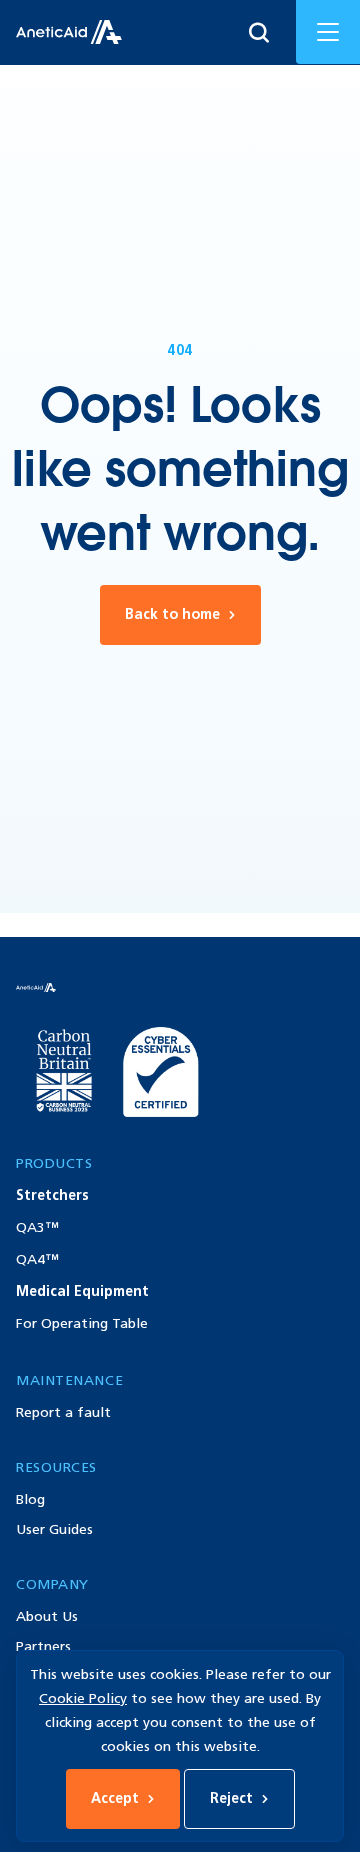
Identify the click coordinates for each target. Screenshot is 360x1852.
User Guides (54, 1529)
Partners (43, 1646)
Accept (115, 1798)
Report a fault (63, 1412)
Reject (231, 1798)
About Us (47, 1616)
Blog (30, 1499)
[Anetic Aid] (69, 32)
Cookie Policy (83, 1698)
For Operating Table (82, 1323)
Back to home (172, 614)
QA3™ (37, 1227)
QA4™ (37, 1259)
